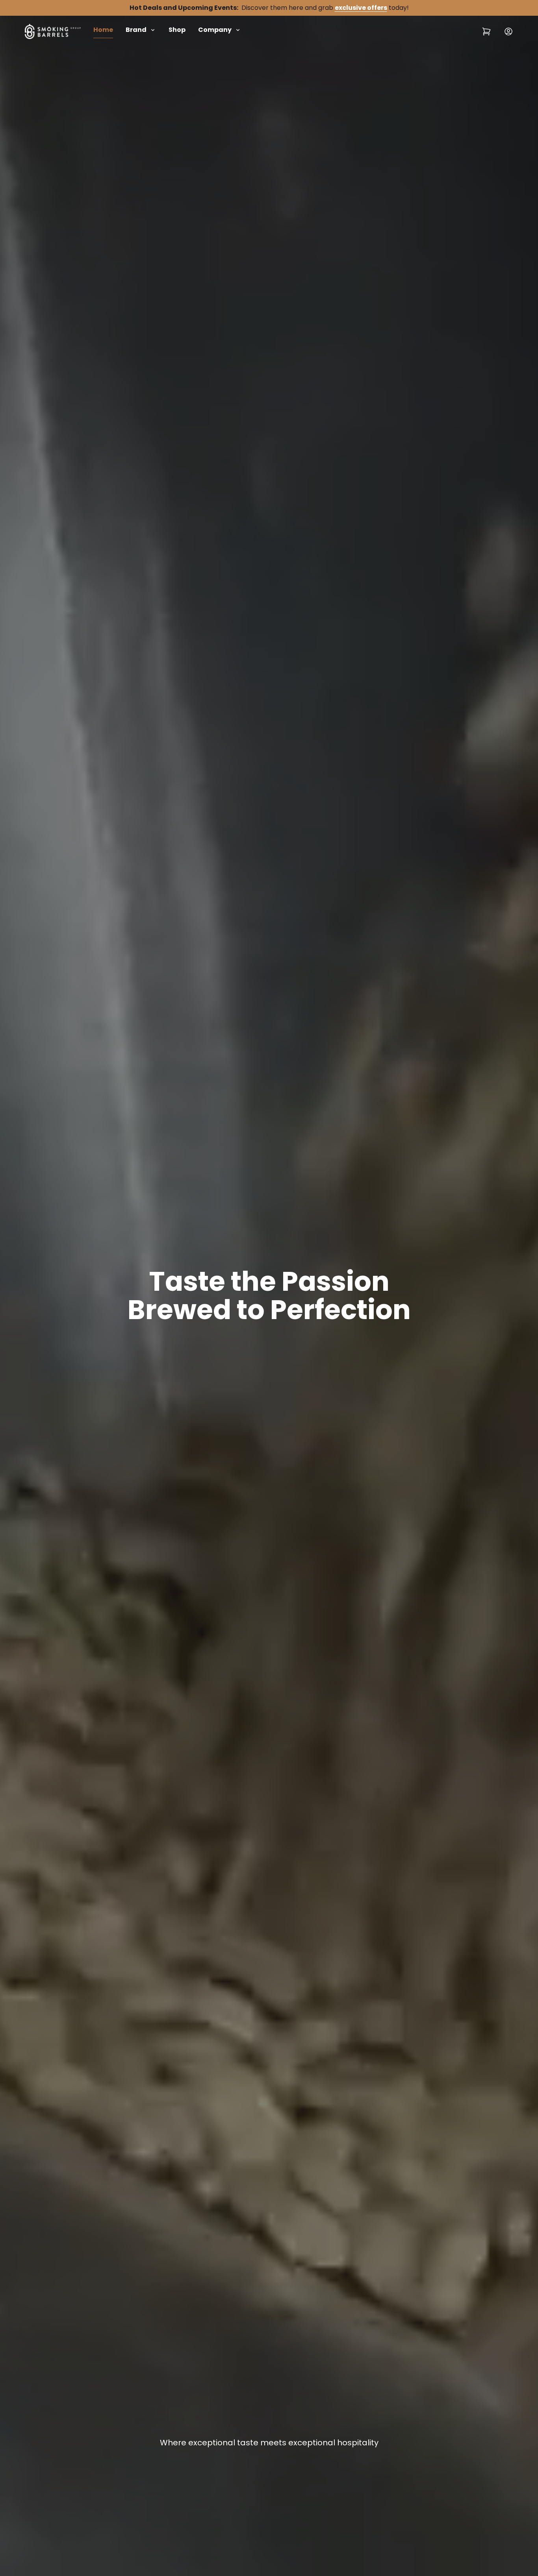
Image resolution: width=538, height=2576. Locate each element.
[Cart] (486, 32)
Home (103, 30)
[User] (508, 32)
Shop (177, 30)
